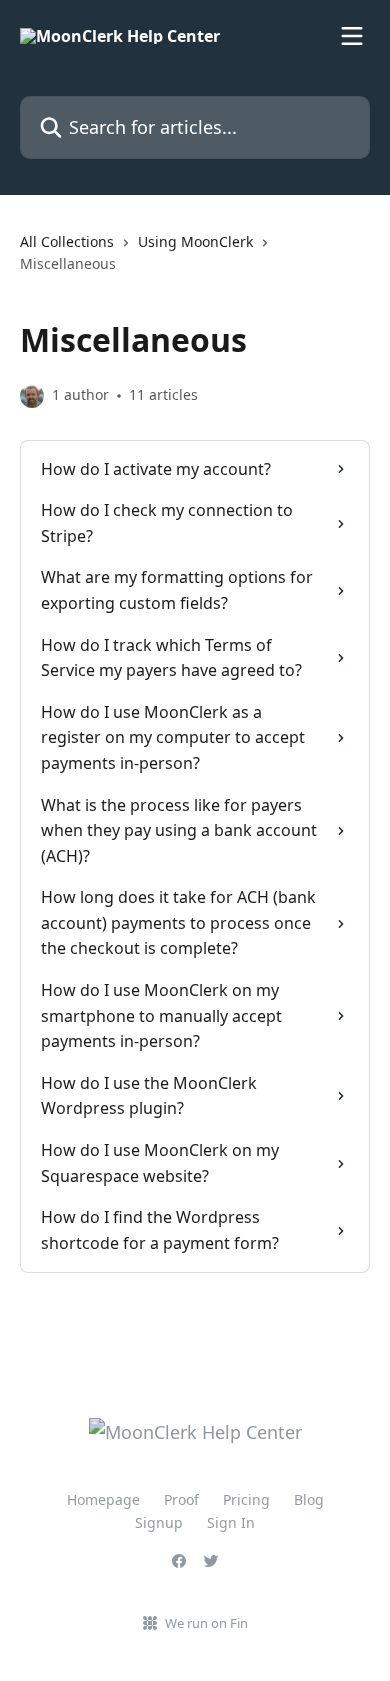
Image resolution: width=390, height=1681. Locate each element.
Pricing (246, 1499)
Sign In (231, 1522)
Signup (159, 1522)
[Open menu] (352, 36)
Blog (309, 1499)
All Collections (67, 241)
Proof (181, 1499)
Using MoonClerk (195, 241)
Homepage (103, 1499)
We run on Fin (206, 1623)
